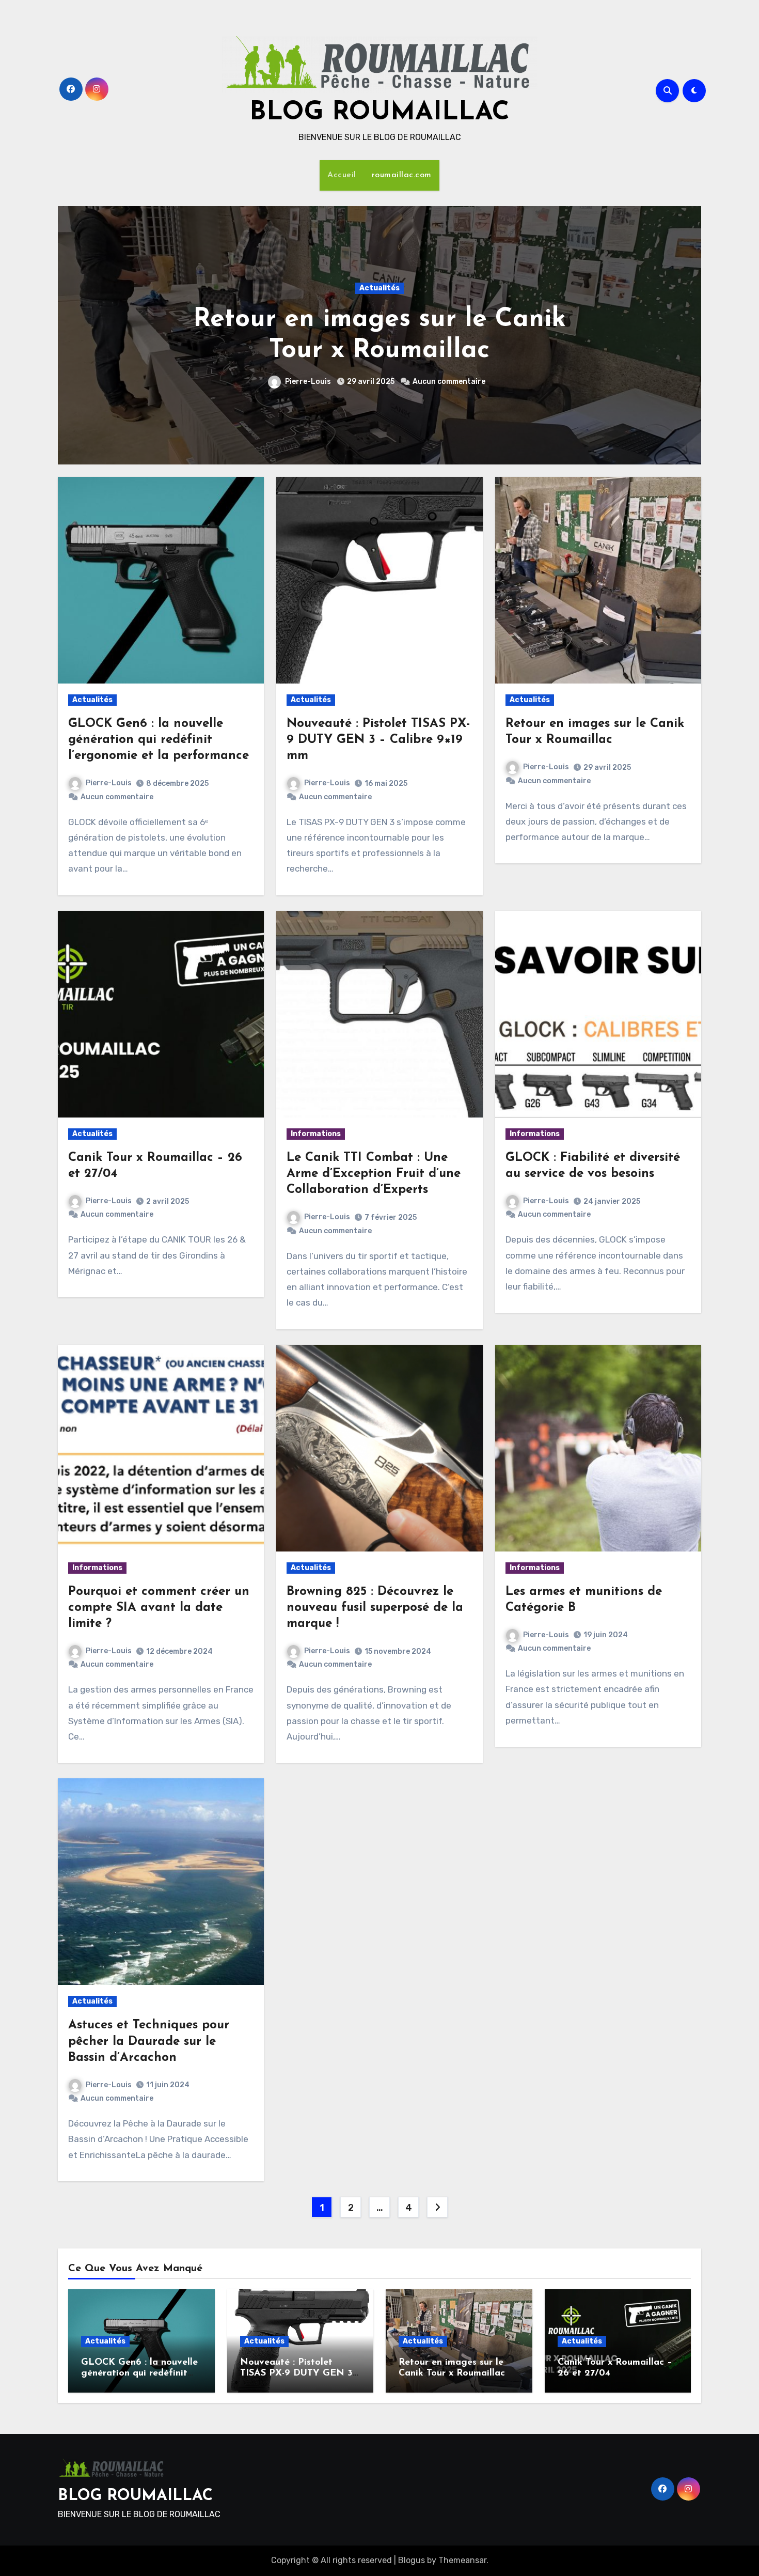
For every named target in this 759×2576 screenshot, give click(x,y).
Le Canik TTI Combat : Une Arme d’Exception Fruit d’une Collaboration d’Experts (374, 1174)
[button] (687, 333)
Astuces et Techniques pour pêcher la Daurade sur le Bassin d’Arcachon (149, 2041)
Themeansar (462, 2560)
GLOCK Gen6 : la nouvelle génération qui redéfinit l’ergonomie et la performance (159, 740)
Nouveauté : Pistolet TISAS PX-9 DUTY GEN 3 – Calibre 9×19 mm (378, 740)
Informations (316, 1134)
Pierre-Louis (311, 382)
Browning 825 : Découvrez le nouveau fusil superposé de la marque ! (375, 1608)
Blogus (412, 2560)
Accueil (342, 175)
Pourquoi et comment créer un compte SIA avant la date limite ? (159, 1608)
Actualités (379, 288)
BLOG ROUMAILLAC (379, 113)
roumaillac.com (402, 175)
